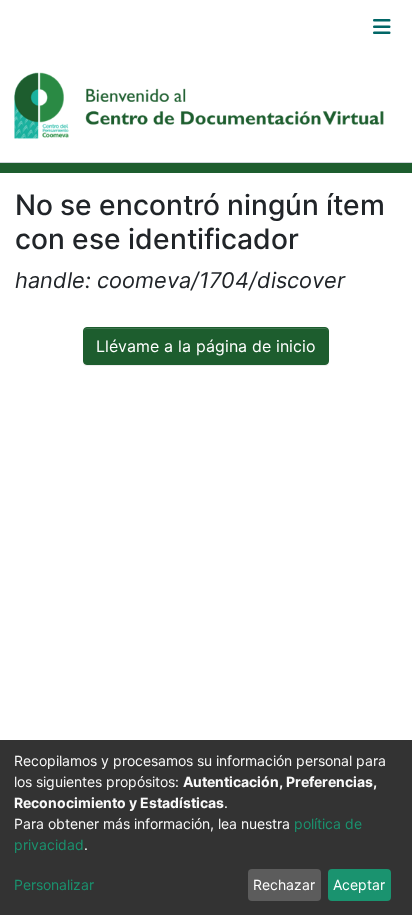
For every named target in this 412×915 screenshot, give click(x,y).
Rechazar (284, 884)
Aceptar (359, 884)
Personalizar (54, 884)
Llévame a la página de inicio (206, 346)
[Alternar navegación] (382, 27)
